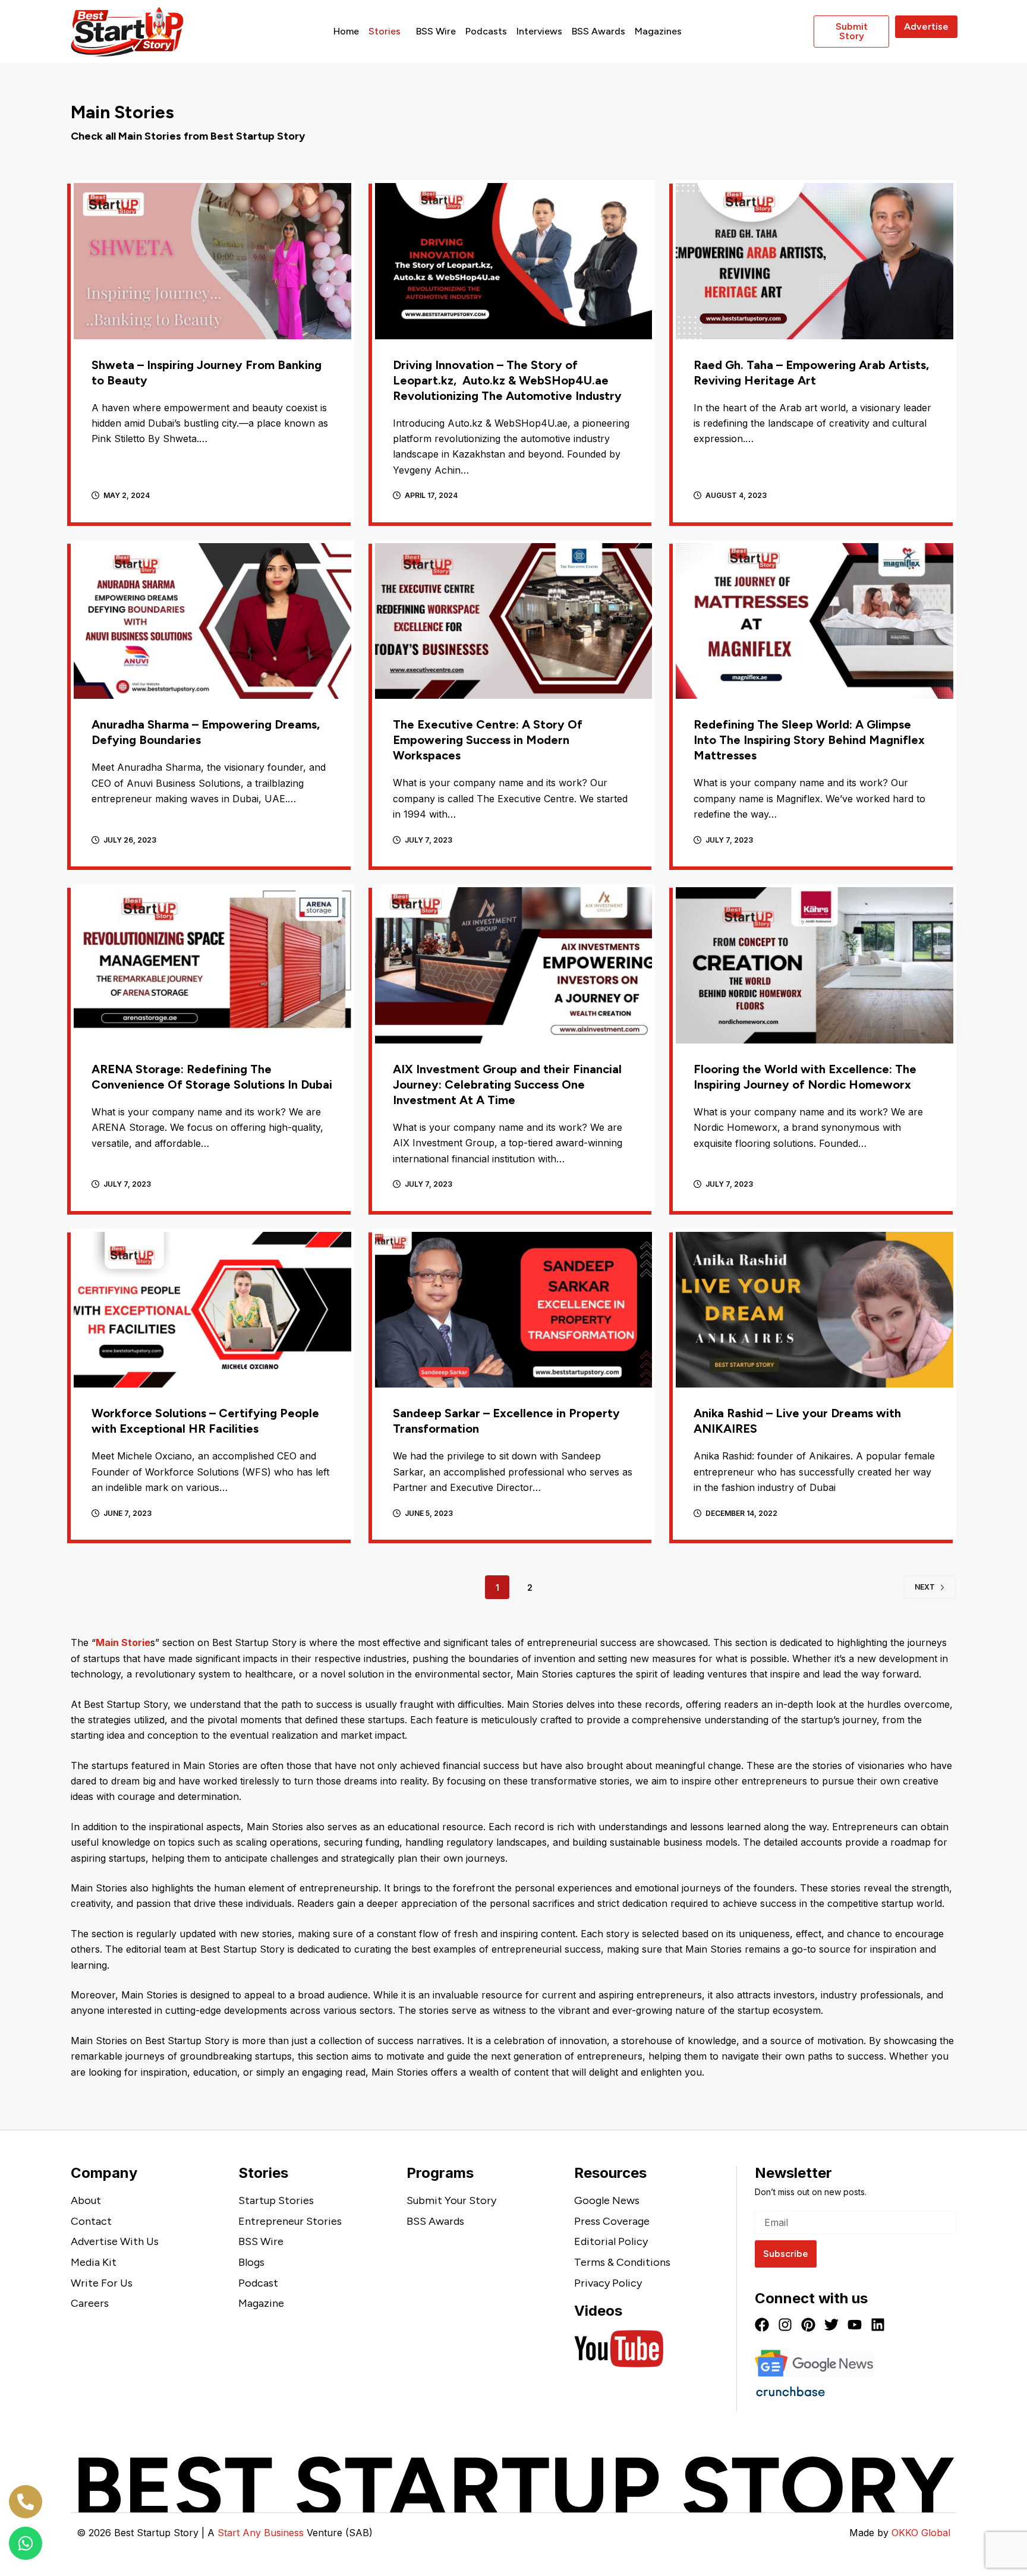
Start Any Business (261, 2533)
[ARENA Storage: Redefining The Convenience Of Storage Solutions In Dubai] (212, 965)
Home (346, 31)
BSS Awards (598, 31)
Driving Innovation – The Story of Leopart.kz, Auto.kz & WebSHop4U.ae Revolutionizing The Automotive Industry (507, 380)
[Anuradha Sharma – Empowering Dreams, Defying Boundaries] (212, 621)
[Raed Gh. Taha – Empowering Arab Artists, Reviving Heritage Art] (815, 261)
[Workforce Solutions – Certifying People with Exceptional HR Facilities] (212, 1310)
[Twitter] (831, 2325)
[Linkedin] (878, 2325)
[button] (388, 31)
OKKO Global (921, 2533)
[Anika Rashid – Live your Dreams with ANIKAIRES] (815, 1310)
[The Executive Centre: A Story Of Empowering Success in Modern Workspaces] (514, 621)
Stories (385, 31)
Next (925, 1587)
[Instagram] (785, 2325)
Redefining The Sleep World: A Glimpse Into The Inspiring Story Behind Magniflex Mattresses (809, 740)
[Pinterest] (808, 2325)
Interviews (539, 31)
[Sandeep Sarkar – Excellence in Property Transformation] (514, 1310)
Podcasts (486, 31)
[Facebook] (762, 2325)
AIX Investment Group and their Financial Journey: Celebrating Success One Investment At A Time (507, 1084)
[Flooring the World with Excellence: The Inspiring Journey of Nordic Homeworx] (815, 965)
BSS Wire (436, 31)
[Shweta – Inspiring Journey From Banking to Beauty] (212, 261)
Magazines (658, 31)
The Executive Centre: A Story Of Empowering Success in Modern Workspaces (488, 740)
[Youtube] (855, 2325)
